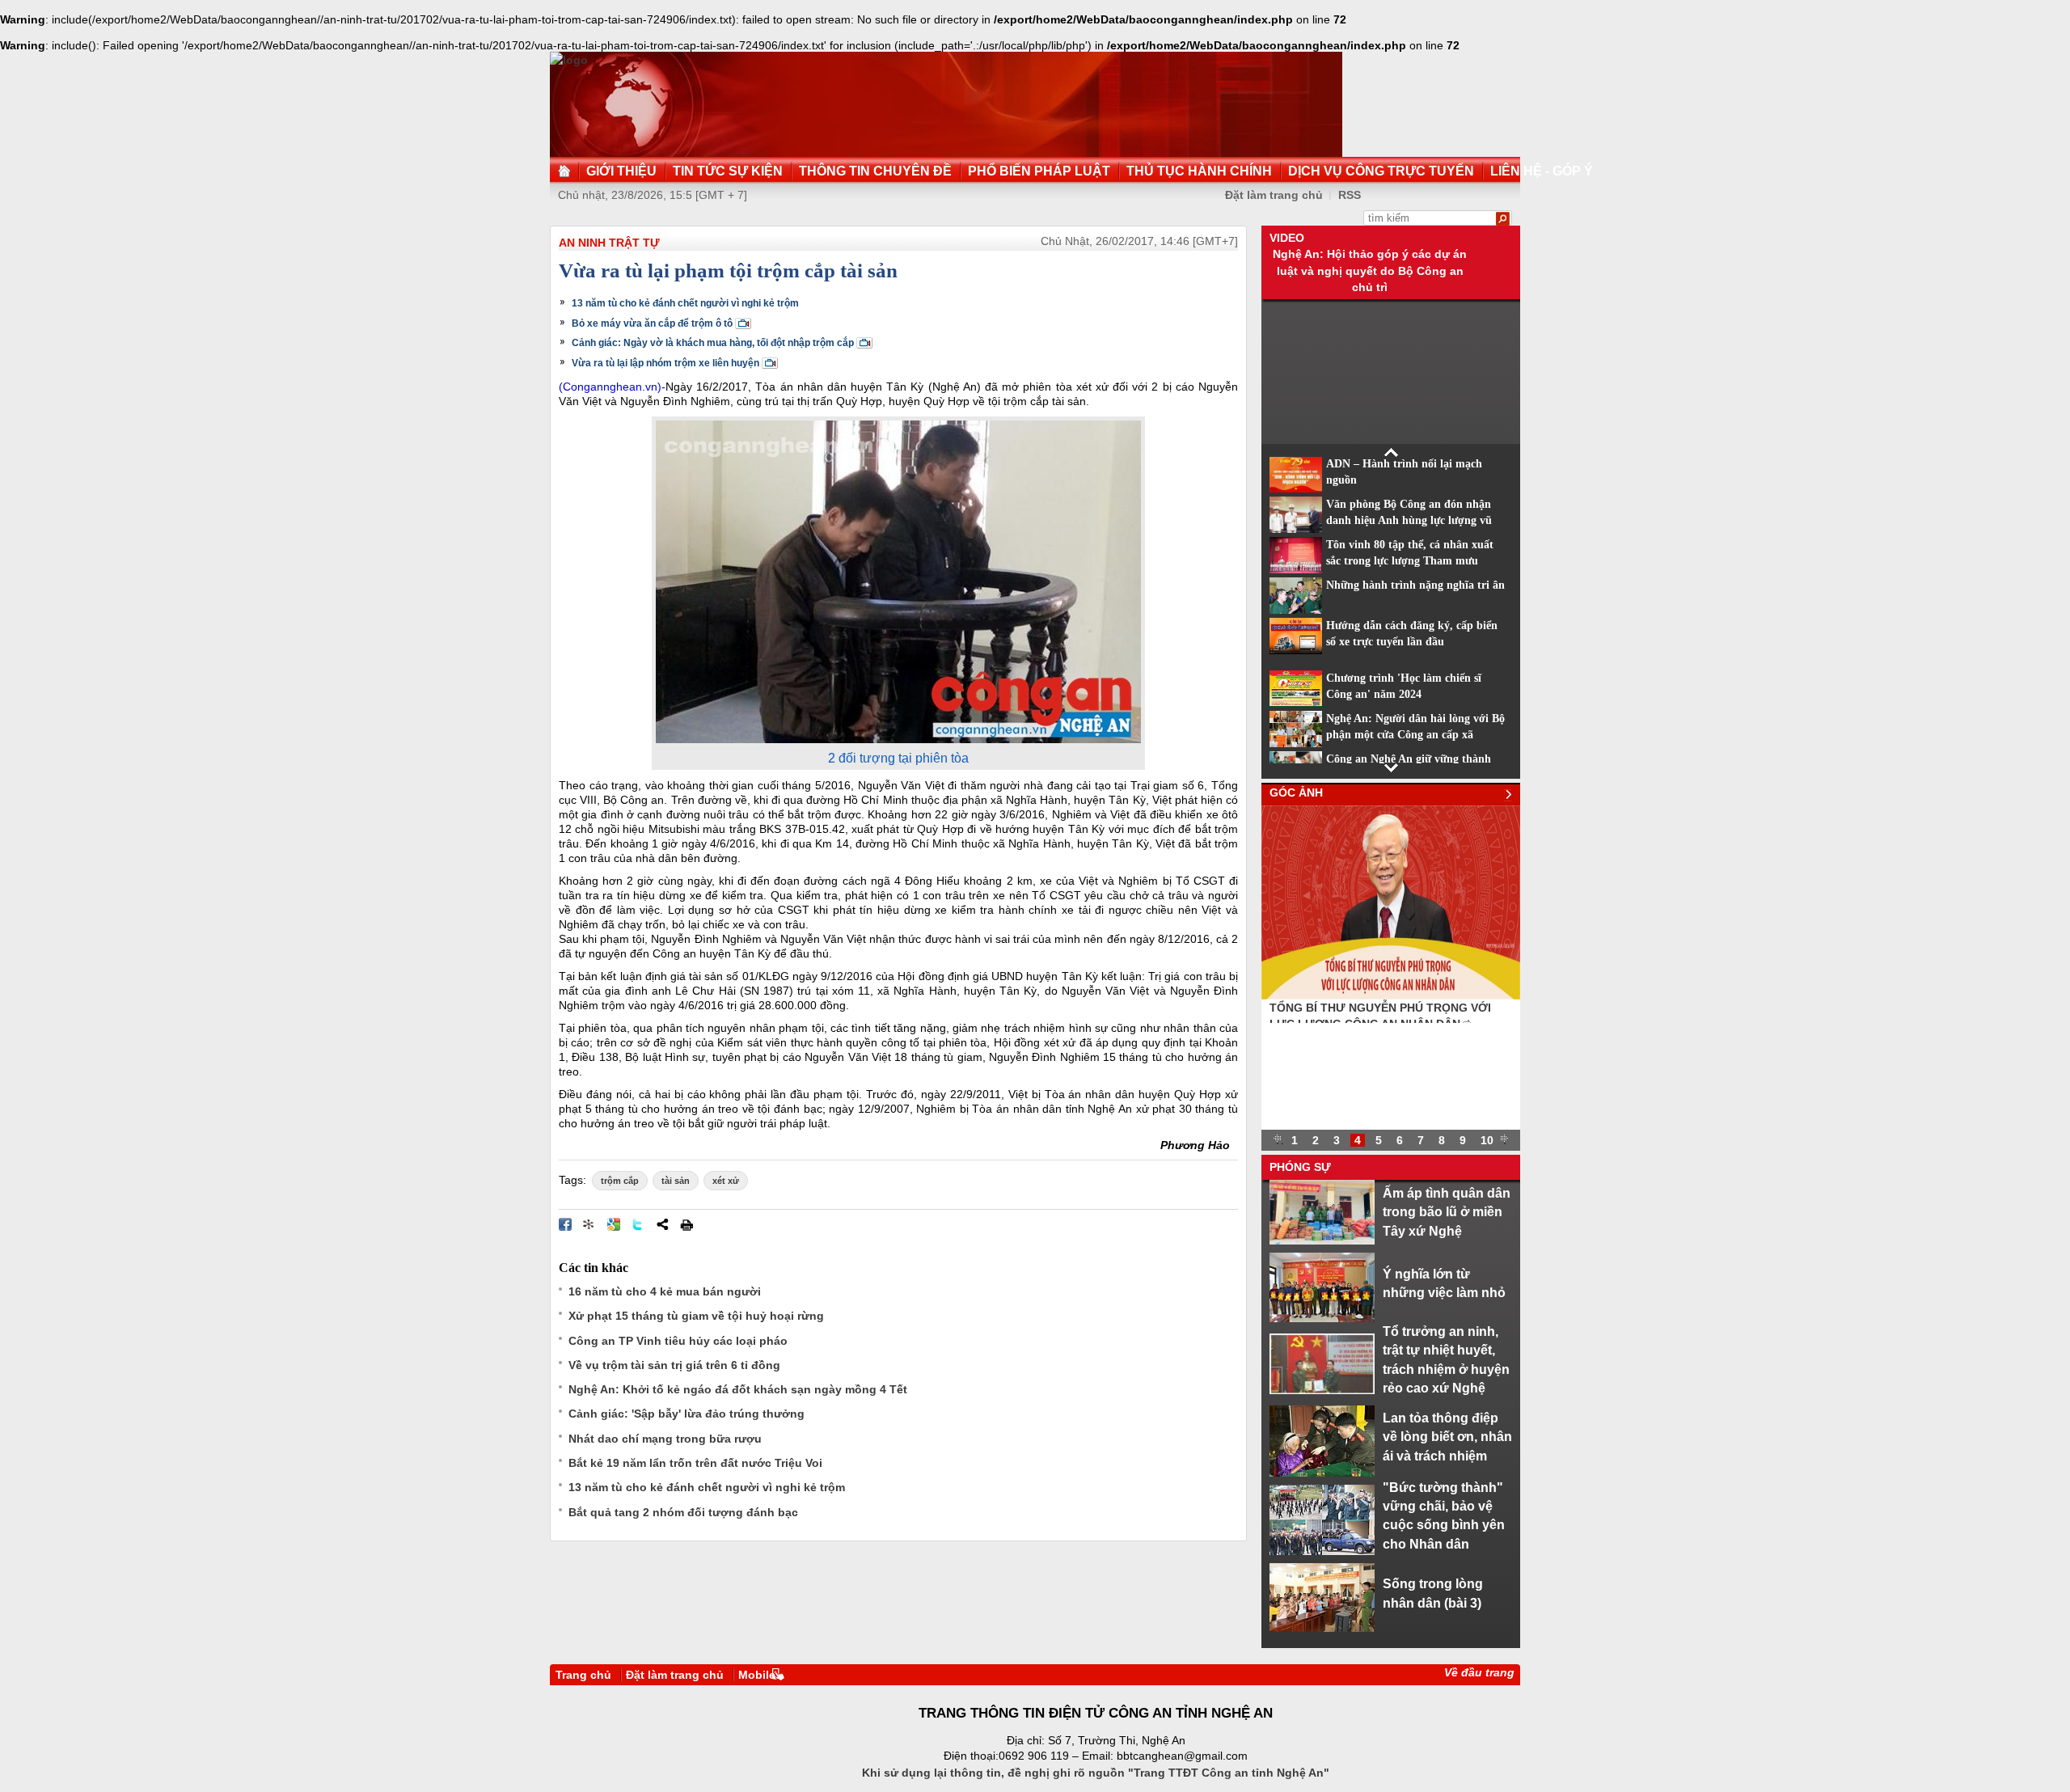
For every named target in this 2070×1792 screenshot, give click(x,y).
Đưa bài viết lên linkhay (589, 1224)
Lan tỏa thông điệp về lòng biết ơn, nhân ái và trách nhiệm (1447, 1437)
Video (1287, 238)
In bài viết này (686, 1224)
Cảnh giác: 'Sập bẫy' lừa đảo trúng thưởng (686, 1414)
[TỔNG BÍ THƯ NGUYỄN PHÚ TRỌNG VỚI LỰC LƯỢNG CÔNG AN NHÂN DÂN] (1391, 995)
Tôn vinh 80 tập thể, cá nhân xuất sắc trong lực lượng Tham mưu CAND (1410, 561)
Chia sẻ (662, 1224)
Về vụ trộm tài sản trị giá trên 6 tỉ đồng (674, 1365)
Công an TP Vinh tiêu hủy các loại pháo (678, 1341)
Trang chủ (583, 1675)
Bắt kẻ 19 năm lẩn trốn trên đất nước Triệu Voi (695, 1463)
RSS (1350, 195)
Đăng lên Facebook (565, 1224)
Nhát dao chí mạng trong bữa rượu (665, 1439)
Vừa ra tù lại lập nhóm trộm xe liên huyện (665, 363)
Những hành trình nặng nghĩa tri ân (1415, 585)
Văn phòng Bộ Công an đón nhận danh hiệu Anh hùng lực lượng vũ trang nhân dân (1409, 521)
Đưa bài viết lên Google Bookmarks (614, 1224)
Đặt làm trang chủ (1274, 195)
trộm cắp (620, 1181)
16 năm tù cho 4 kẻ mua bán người (665, 1291)
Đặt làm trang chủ (675, 1675)
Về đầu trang (1479, 1672)
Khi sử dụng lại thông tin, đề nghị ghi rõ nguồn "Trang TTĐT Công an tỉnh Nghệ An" (1096, 1773)
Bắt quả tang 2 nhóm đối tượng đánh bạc (683, 1512)
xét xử (726, 1181)
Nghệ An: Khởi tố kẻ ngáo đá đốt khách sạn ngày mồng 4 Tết (738, 1389)
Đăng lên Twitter (638, 1224)
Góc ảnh (1296, 792)
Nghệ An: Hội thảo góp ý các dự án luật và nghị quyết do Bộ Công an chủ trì (1370, 270)
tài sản (676, 1181)
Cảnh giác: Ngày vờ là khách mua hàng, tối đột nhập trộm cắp (713, 343)
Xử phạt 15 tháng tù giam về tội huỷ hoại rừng (696, 1316)
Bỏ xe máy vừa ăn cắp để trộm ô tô (652, 323)
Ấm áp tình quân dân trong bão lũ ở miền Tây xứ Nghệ (1447, 1212)
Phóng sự (1300, 1167)
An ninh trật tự (609, 243)
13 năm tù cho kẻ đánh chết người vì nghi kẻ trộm (685, 303)
